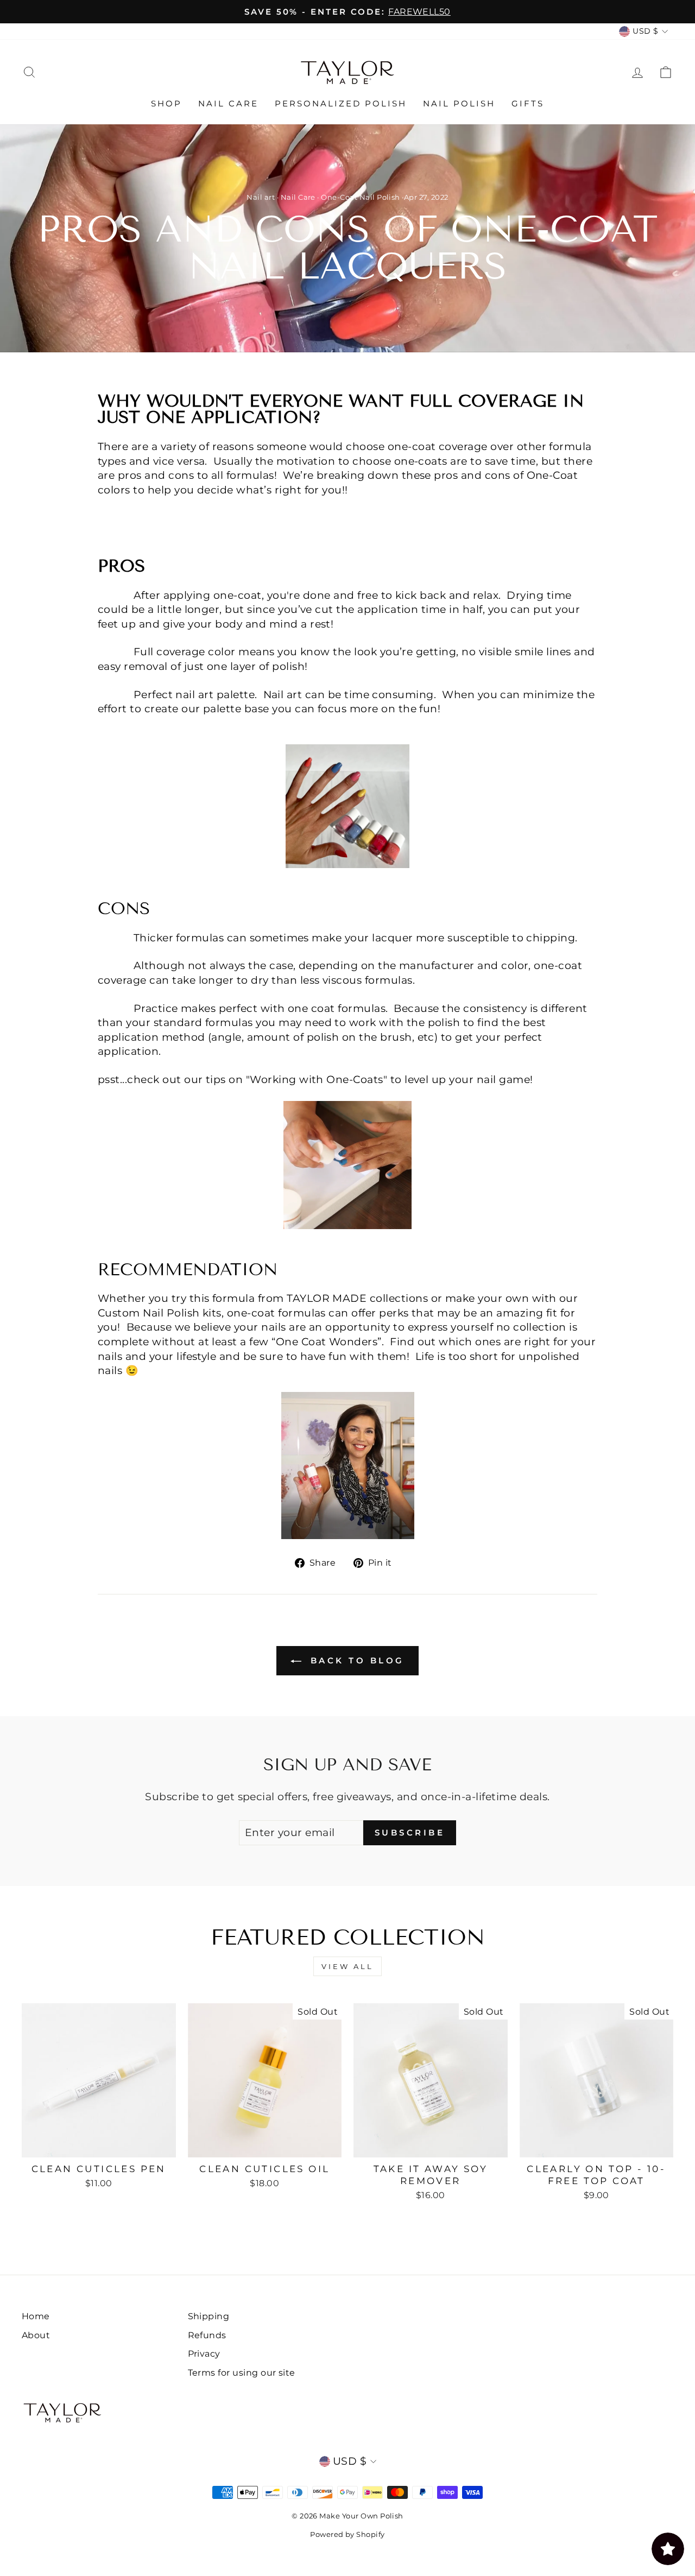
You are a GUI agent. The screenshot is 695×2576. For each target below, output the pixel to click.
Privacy (204, 2353)
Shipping (209, 2316)
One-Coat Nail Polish (361, 197)
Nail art (261, 197)
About (36, 2335)
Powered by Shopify (347, 2534)
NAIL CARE (228, 103)
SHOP (166, 103)
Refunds (207, 2335)
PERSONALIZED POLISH (341, 103)
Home (36, 2316)
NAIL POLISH (459, 103)
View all (347, 1966)
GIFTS (528, 103)
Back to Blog (355, 1660)
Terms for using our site (242, 2372)
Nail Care (298, 197)
